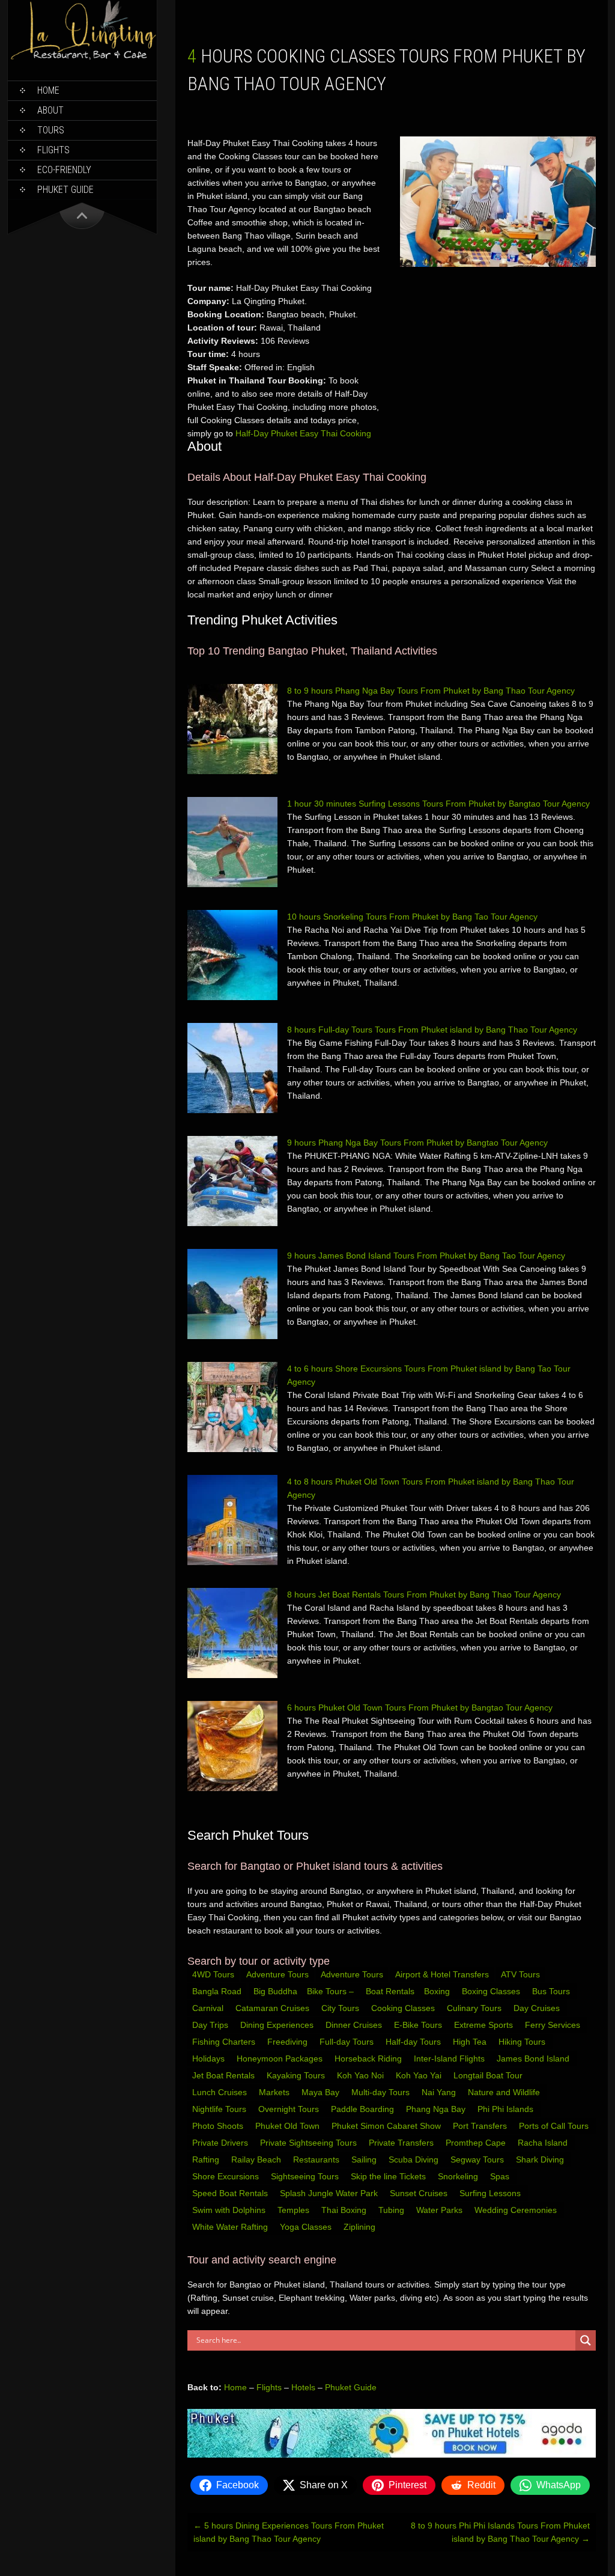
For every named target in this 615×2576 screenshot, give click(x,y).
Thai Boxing (345, 2210)
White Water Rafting (231, 2227)
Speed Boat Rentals (231, 2193)
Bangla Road (217, 1991)
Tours (51, 130)
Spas (501, 2176)
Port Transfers (481, 2126)
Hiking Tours (523, 2042)
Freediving (289, 2042)
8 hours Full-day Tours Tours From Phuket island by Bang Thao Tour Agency (432, 1030)
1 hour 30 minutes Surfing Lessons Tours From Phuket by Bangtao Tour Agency (438, 804)
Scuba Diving (415, 2159)
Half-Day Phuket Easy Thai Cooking (303, 433)
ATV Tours (520, 1974)
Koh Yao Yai (420, 2075)
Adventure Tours (277, 1974)
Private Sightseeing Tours (310, 2143)
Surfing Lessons (491, 2193)
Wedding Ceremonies (517, 2210)
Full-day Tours (348, 2042)
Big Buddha (275, 1991)
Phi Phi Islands (507, 2109)
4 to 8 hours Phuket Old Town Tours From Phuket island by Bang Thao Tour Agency (431, 1488)
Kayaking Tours (297, 2075)
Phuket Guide (351, 2387)
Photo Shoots (219, 2126)
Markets (275, 2092)
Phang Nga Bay (437, 2109)
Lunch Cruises (221, 2092)
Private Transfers (402, 2143)
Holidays (210, 2059)
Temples (295, 2210)
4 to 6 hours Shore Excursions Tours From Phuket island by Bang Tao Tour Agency (429, 1375)
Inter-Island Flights (450, 2059)
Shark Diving (541, 2159)
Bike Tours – (332, 1991)
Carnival (209, 2008)
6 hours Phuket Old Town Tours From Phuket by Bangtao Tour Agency (420, 1708)
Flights (53, 150)
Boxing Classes (492, 1991)
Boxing (438, 1991)
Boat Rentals (390, 1991)
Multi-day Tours (382, 2092)
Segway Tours (478, 2159)
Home (48, 90)
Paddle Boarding (364, 2109)
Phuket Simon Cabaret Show (387, 2126)
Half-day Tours (414, 2042)
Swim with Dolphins (230, 2210)
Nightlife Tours (220, 2109)
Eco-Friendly (64, 170)
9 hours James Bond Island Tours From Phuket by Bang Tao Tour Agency (426, 1256)
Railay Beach (257, 2159)
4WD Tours (213, 1974)
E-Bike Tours (419, 2025)
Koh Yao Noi (362, 2075)
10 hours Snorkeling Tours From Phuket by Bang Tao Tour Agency (412, 917)
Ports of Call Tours (555, 2126)
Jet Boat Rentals (225, 2075)
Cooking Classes (404, 2008)
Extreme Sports (485, 2025)
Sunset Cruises (420, 2193)
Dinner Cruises (355, 2025)
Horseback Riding (369, 2059)
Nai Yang (440, 2092)
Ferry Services (554, 2025)
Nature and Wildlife (505, 2092)
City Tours (341, 2008)
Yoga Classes (307, 2227)
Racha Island (544, 2143)
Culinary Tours (475, 2008)
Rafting (207, 2159)
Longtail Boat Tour (489, 2075)
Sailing (365, 2159)
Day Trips (211, 2025)
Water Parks (441, 2210)
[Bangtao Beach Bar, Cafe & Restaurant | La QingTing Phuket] (82, 58)
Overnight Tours (290, 2109)
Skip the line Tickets (389, 2176)
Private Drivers (221, 2143)
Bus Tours (552, 1991)
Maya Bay (322, 2092)
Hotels (303, 2387)
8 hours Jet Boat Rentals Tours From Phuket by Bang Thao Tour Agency (424, 1595)
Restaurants (317, 2159)
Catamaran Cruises (274, 2008)
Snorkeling (459, 2176)
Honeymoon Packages (281, 2059)
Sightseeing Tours (306, 2176)
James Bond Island (534, 2059)
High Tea (471, 2042)
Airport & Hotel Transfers (442, 1974)
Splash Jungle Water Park (330, 2193)
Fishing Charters (225, 2042)
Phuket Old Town (289, 2126)
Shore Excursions (227, 2176)
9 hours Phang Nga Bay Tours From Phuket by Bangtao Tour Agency (417, 1143)
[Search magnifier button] (586, 2340)
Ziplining (359, 2227)
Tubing (392, 2210)
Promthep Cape (477, 2143)
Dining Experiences (278, 2025)
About (50, 110)
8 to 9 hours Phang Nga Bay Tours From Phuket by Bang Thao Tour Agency (431, 691)
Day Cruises (538, 2008)
